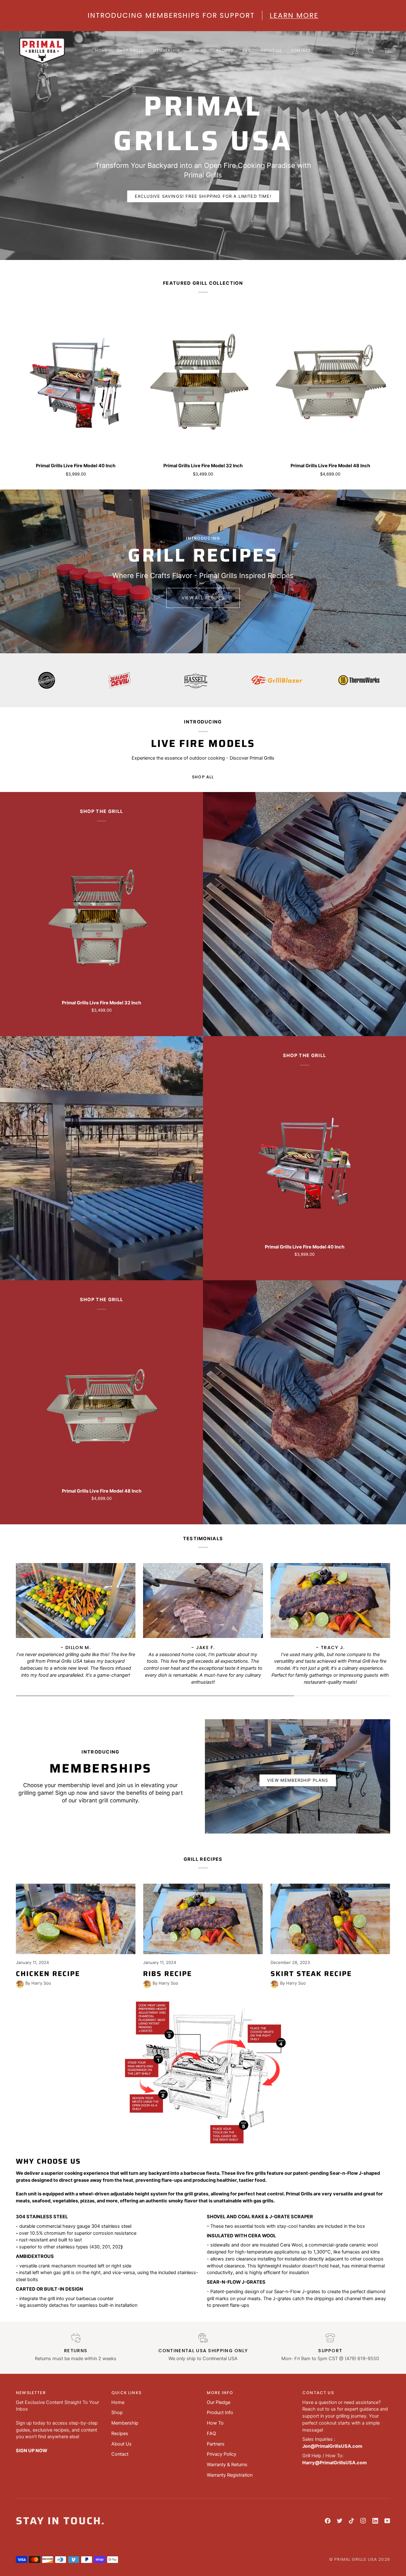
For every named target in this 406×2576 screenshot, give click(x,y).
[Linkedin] (375, 2521)
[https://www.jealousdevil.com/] (289, 680)
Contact (120, 2454)
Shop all (203, 777)
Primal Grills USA (356, 2559)
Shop (117, 2413)
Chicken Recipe (48, 1974)
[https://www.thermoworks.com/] (141, 680)
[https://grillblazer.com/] (59, 680)
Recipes (120, 2433)
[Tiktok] (351, 2521)
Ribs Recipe (167, 1974)
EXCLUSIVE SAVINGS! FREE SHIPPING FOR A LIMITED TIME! (203, 196)
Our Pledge (219, 2402)
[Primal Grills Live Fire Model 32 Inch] (203, 383)
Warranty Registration (230, 2475)
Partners (216, 2444)
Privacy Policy (222, 2454)
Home (118, 2402)
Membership (125, 2423)
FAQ (211, 2433)
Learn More (294, 15)
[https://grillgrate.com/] (216, 680)
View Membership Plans (298, 1780)
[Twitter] (340, 2521)
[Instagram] (363, 2521)
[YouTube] (387, 2521)
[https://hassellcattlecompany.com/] (365, 680)
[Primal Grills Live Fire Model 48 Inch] (330, 383)
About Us (121, 2444)
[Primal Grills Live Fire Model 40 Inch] (76, 383)
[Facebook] (328, 2521)
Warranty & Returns (227, 2465)
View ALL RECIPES (203, 598)
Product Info (220, 2413)
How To (215, 2423)
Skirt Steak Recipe (311, 1974)
